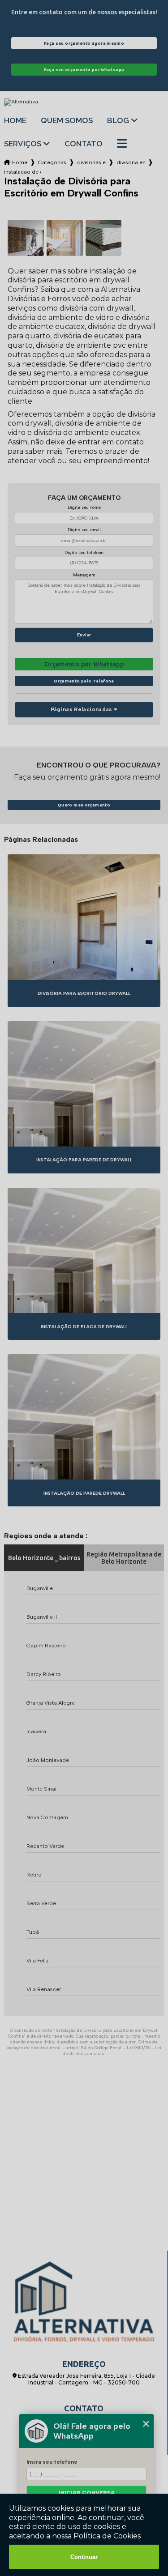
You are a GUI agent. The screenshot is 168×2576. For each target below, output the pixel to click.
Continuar (84, 2557)
